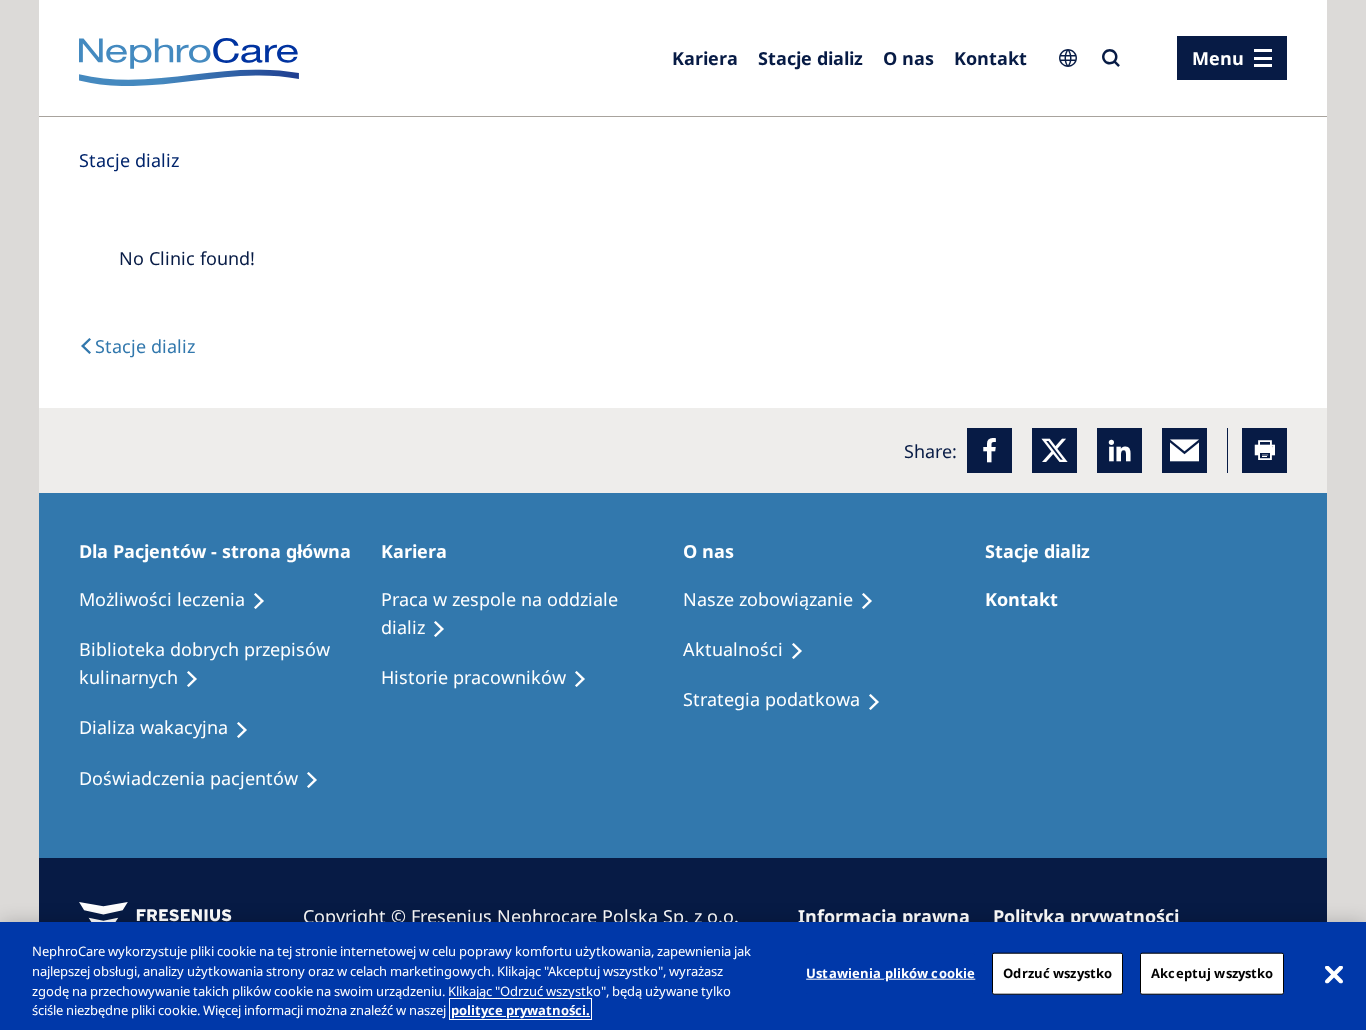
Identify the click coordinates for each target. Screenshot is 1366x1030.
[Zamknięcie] (1334, 973)
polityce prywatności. (520, 1009)
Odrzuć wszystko (1057, 973)
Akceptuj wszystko (1212, 973)
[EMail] (1184, 450)
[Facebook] (989, 450)
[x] (1054, 450)
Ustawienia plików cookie (890, 973)
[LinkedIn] (1119, 450)
